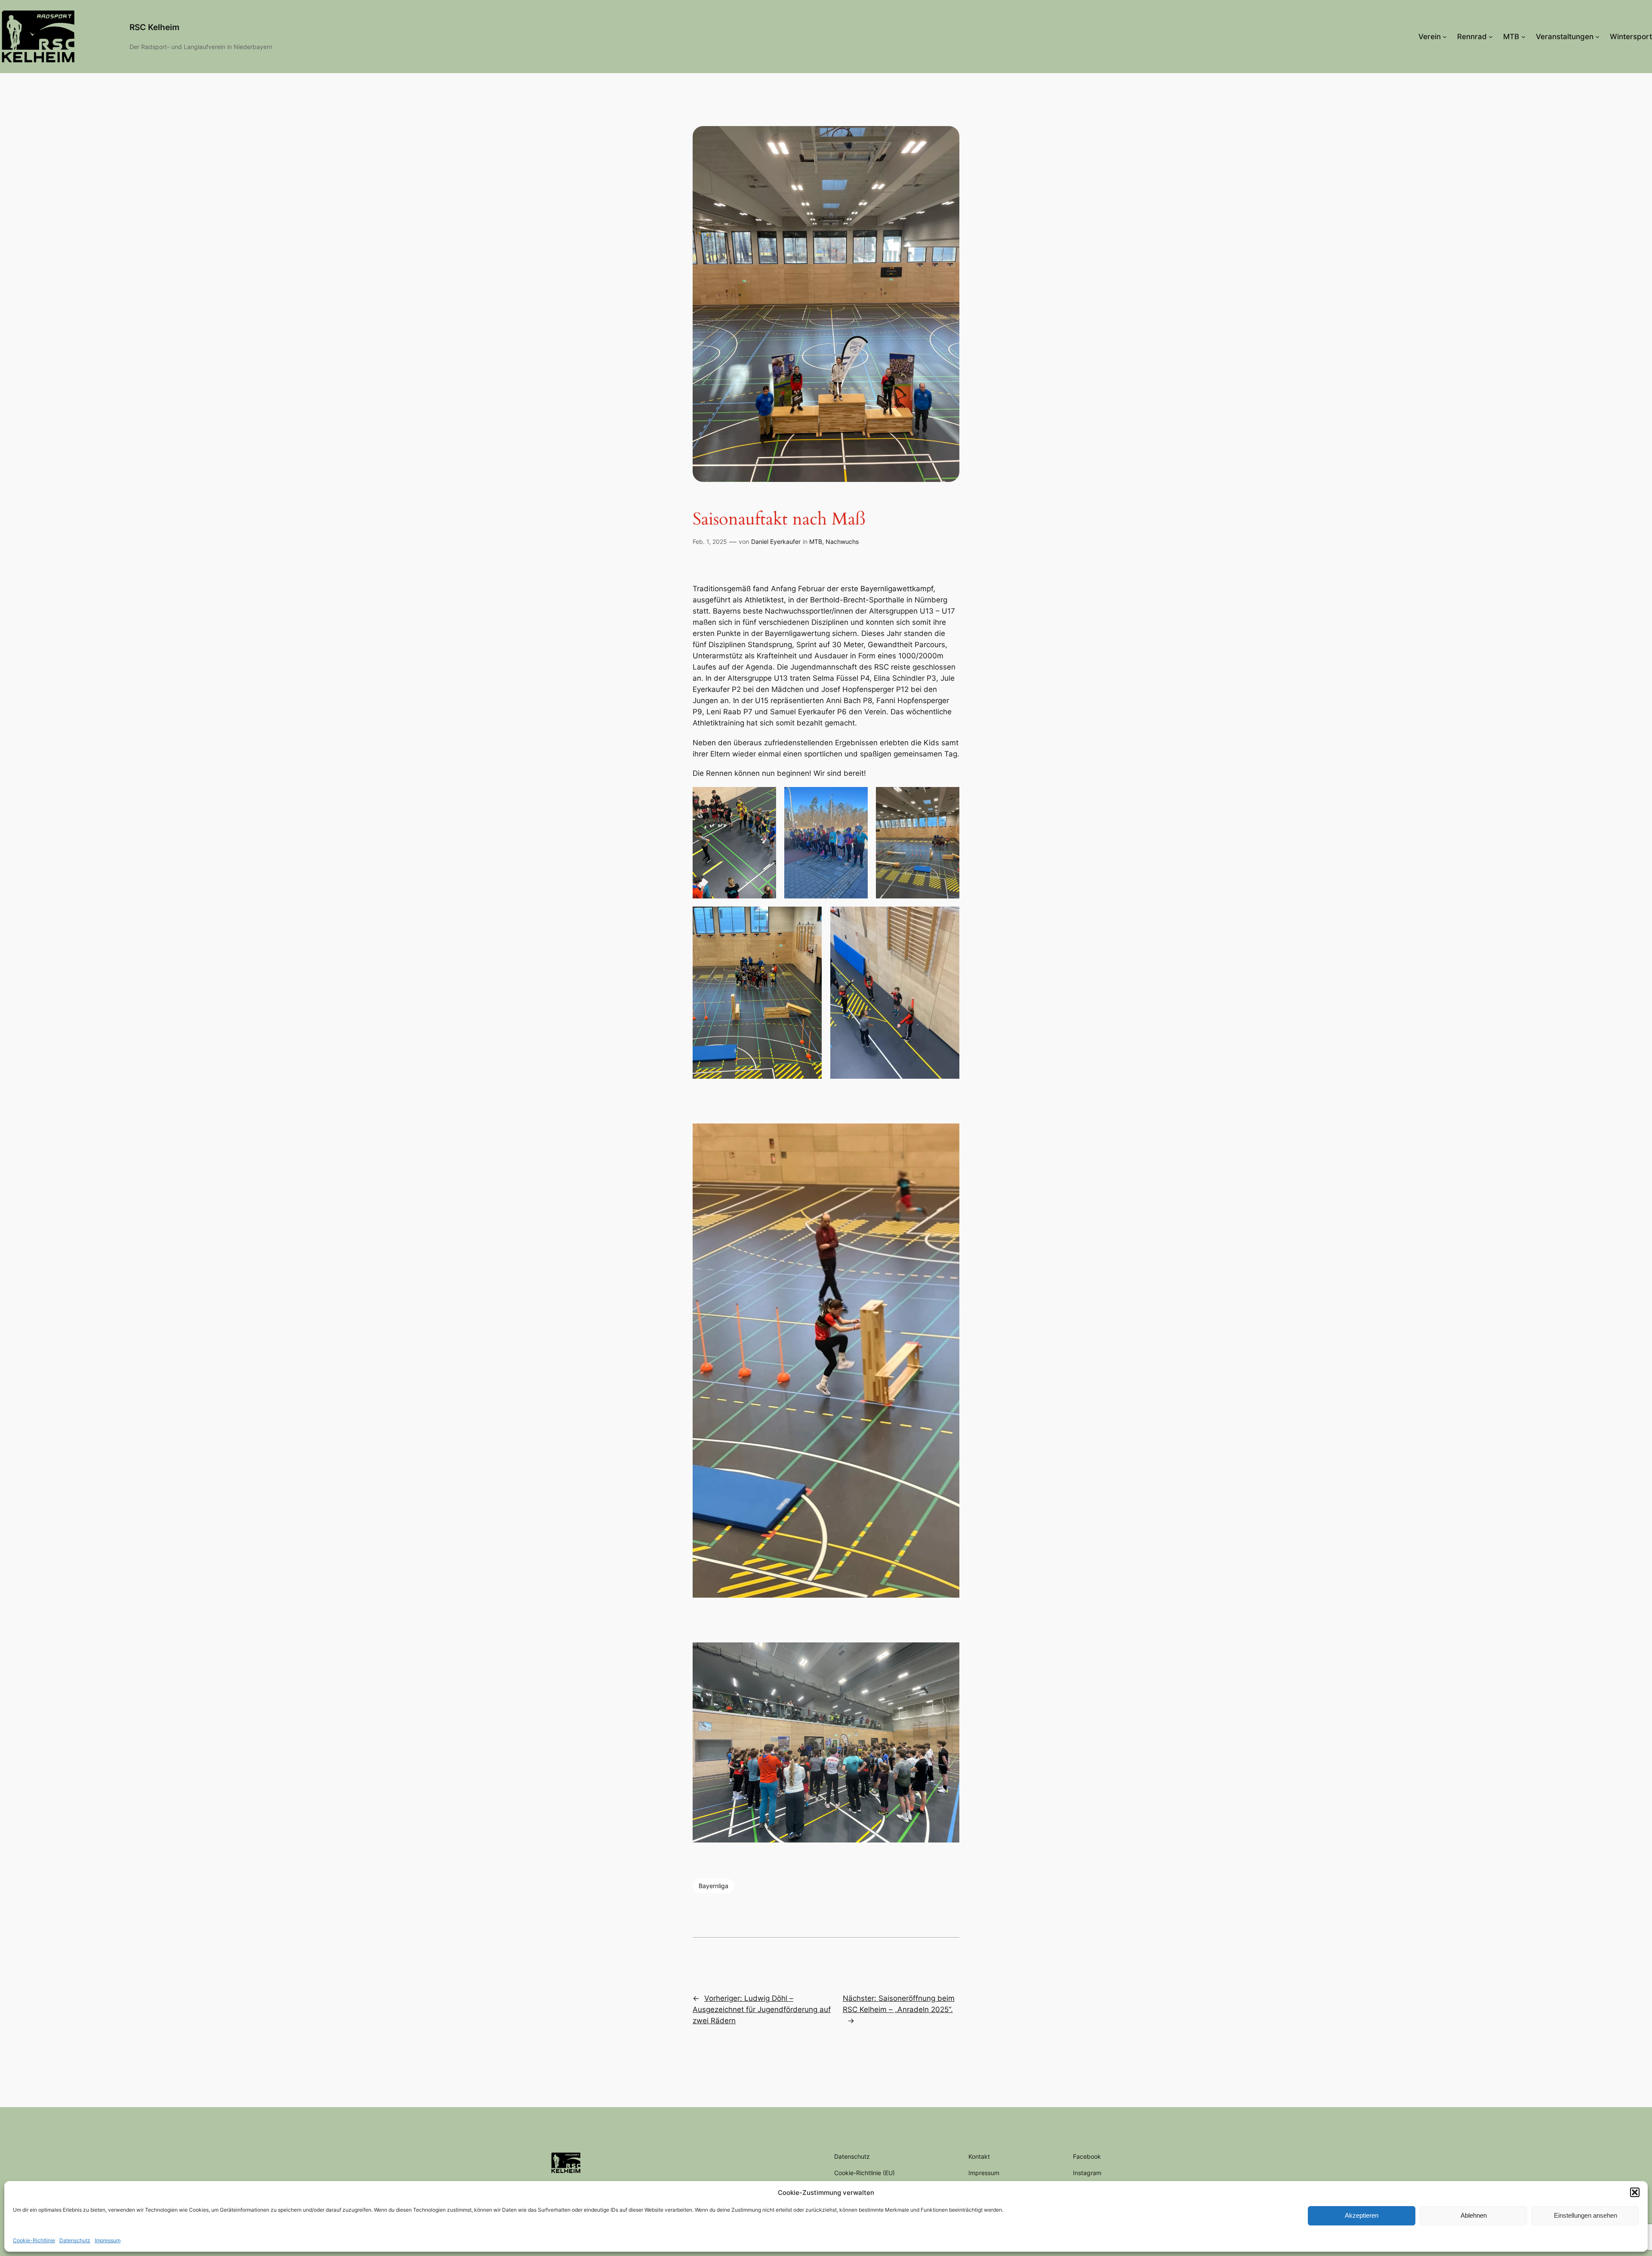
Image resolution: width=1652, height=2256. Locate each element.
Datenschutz (75, 2240)
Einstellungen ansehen (1586, 2215)
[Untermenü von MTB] (1523, 37)
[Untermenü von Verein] (1445, 37)
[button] (1635, 2192)
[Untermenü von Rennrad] (1491, 37)
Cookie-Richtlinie (34, 2240)
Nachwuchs (842, 542)
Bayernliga (714, 1886)
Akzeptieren (1362, 2215)
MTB (816, 542)
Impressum (108, 2240)
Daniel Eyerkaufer (776, 542)
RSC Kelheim (154, 27)
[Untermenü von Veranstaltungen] (1597, 37)
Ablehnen (1474, 2215)
